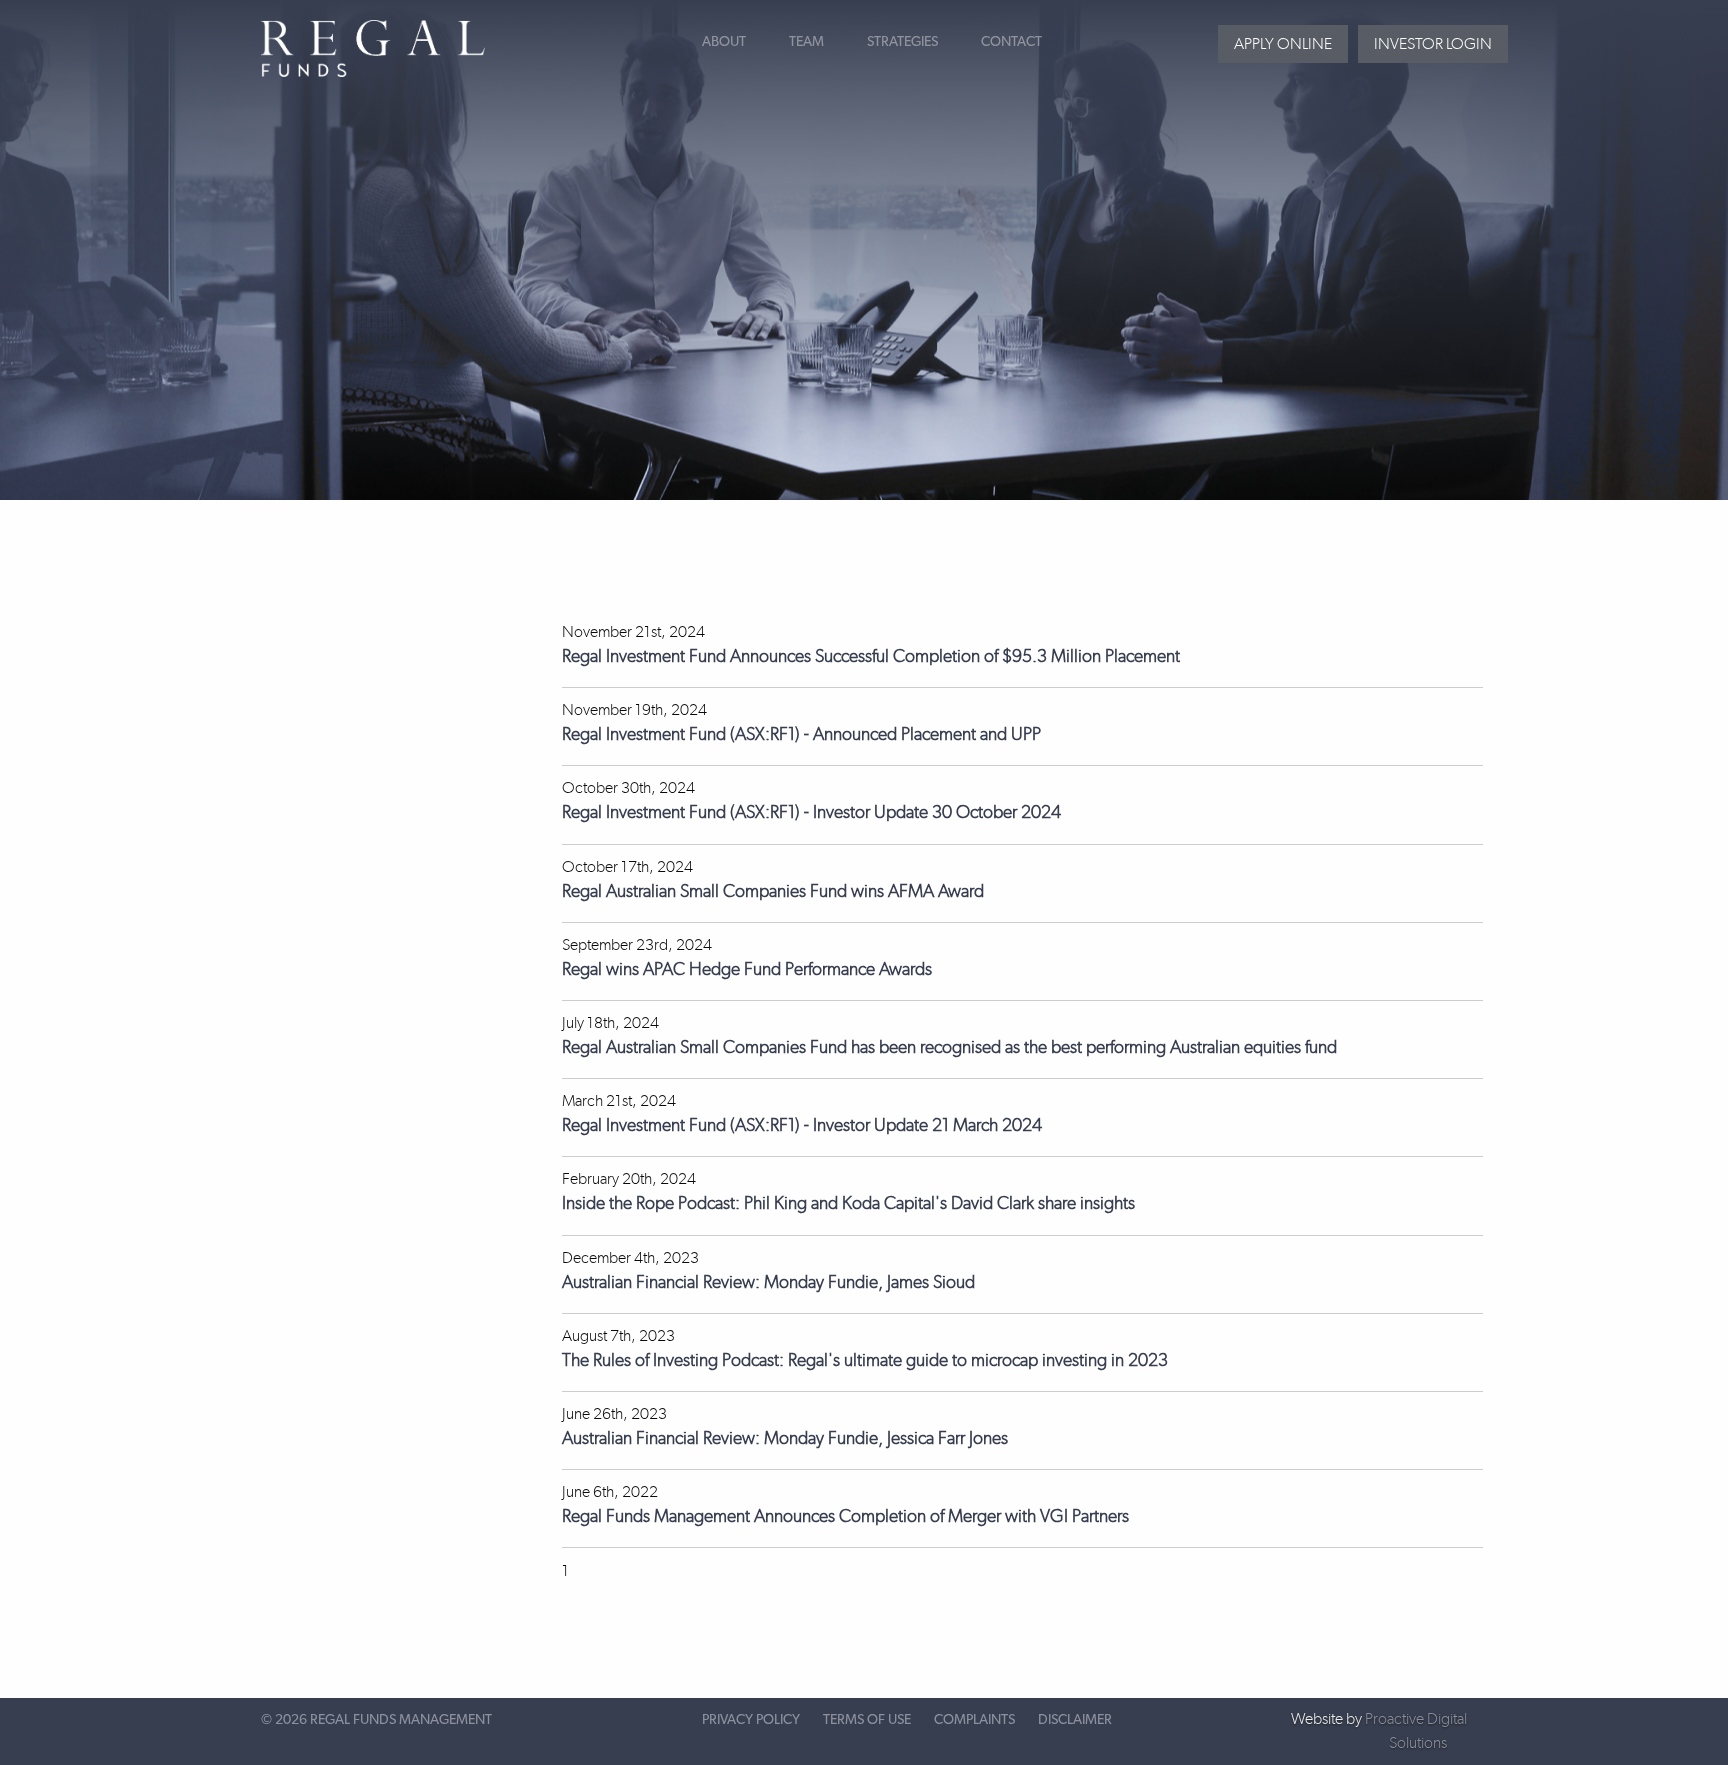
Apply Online (1283, 43)
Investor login (1433, 43)
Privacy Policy (751, 1720)
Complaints (974, 1720)
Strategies (902, 42)
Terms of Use (867, 1720)
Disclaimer (1075, 1720)
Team (806, 42)
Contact (1011, 42)
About (724, 42)
